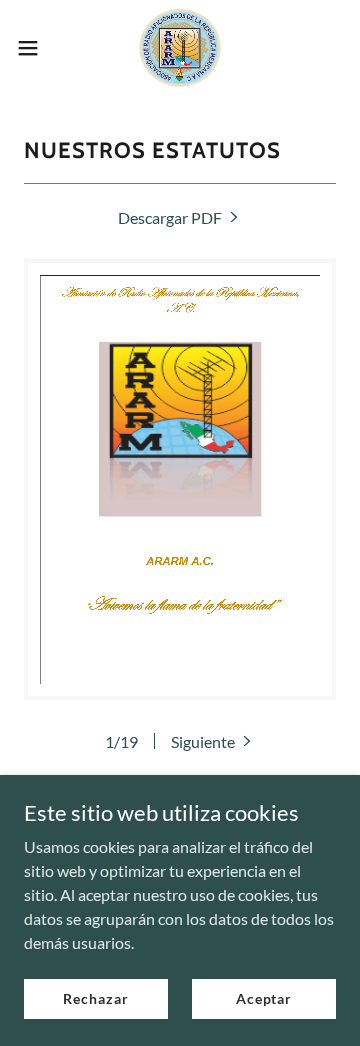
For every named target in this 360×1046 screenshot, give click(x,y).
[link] (180, 48)
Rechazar (95, 998)
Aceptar (264, 998)
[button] (34, 48)
